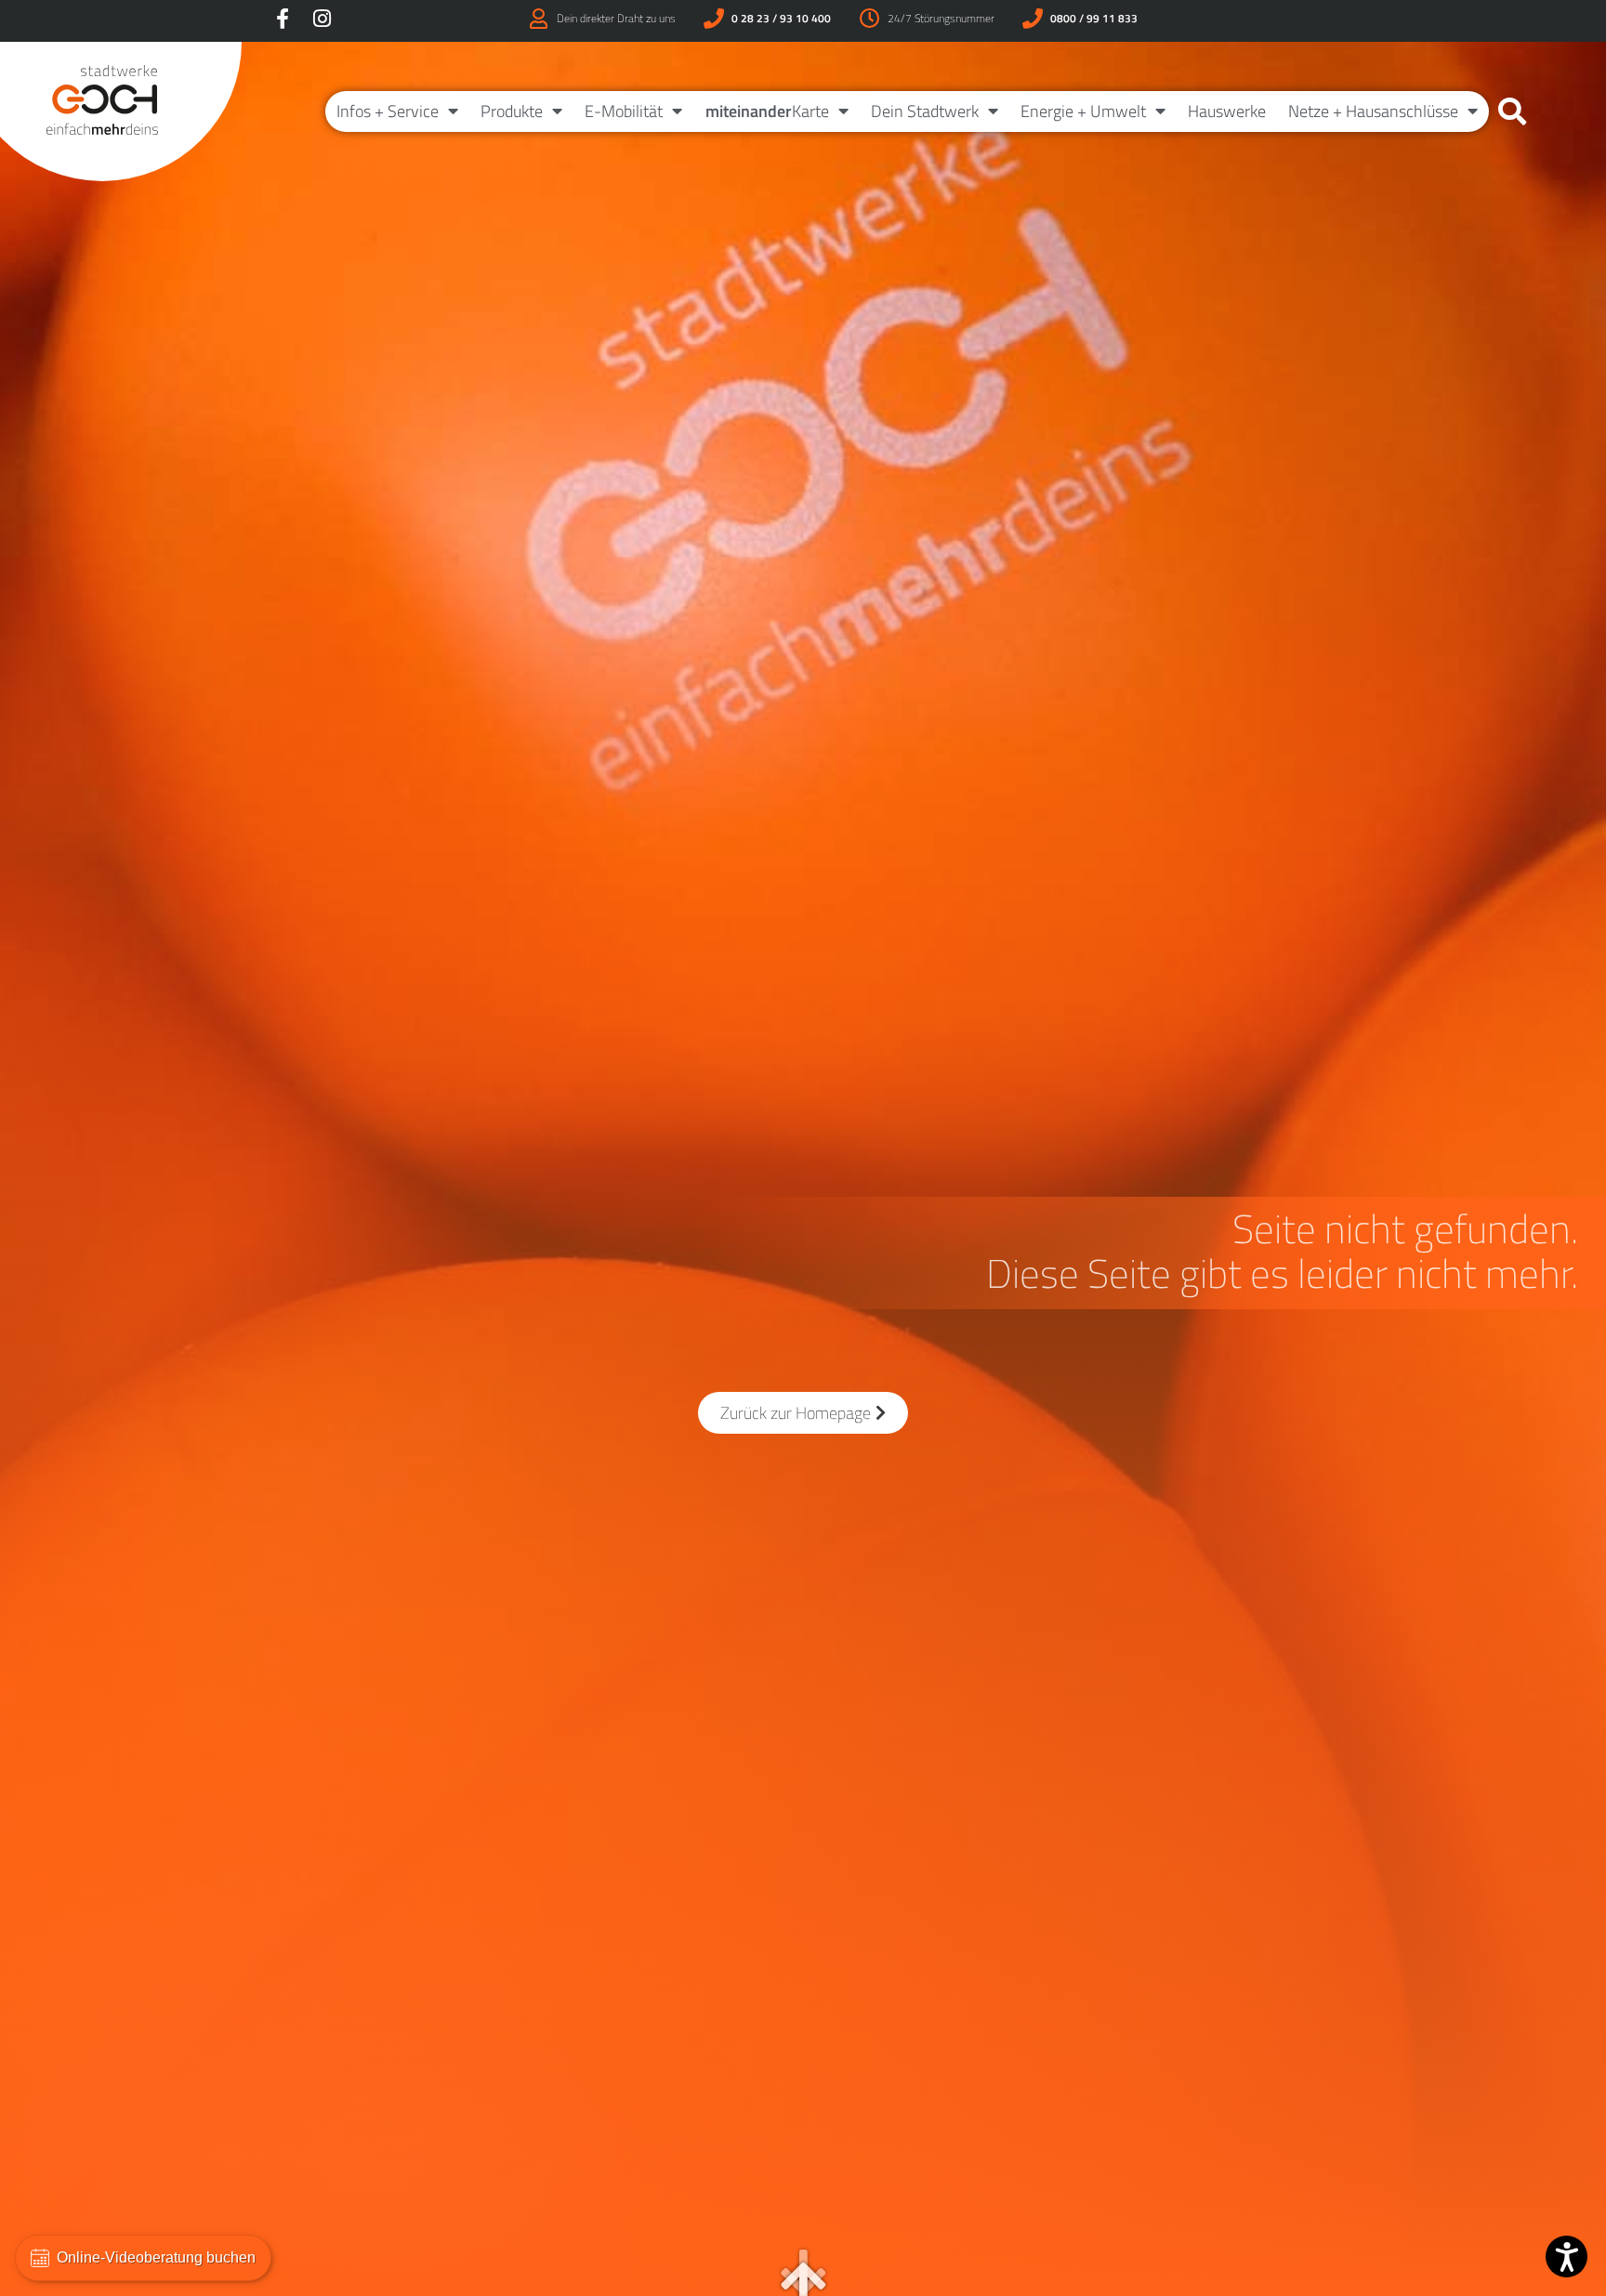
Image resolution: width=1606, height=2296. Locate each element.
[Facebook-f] (283, 19)
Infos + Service (388, 111)
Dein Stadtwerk (925, 111)
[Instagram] (322, 19)
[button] (1512, 112)
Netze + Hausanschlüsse (1373, 111)
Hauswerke (1227, 111)
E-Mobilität (624, 111)
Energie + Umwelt (1083, 111)
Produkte (512, 111)
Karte (767, 111)
